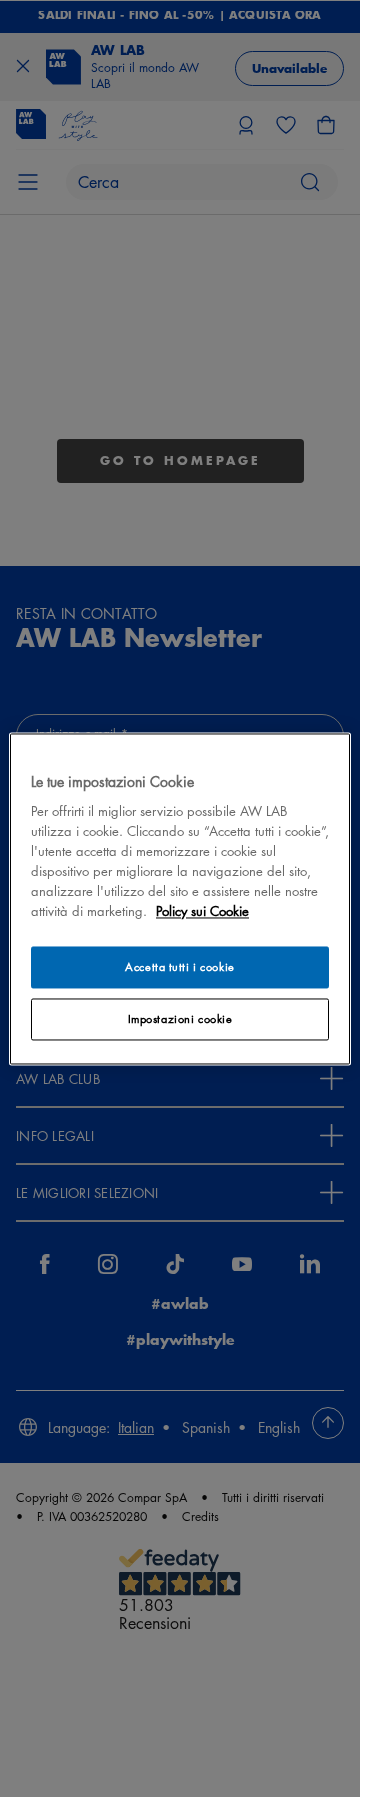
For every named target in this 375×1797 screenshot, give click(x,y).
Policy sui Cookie (202, 910)
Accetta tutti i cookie (180, 966)
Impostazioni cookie (180, 1018)
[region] (180, 898)
